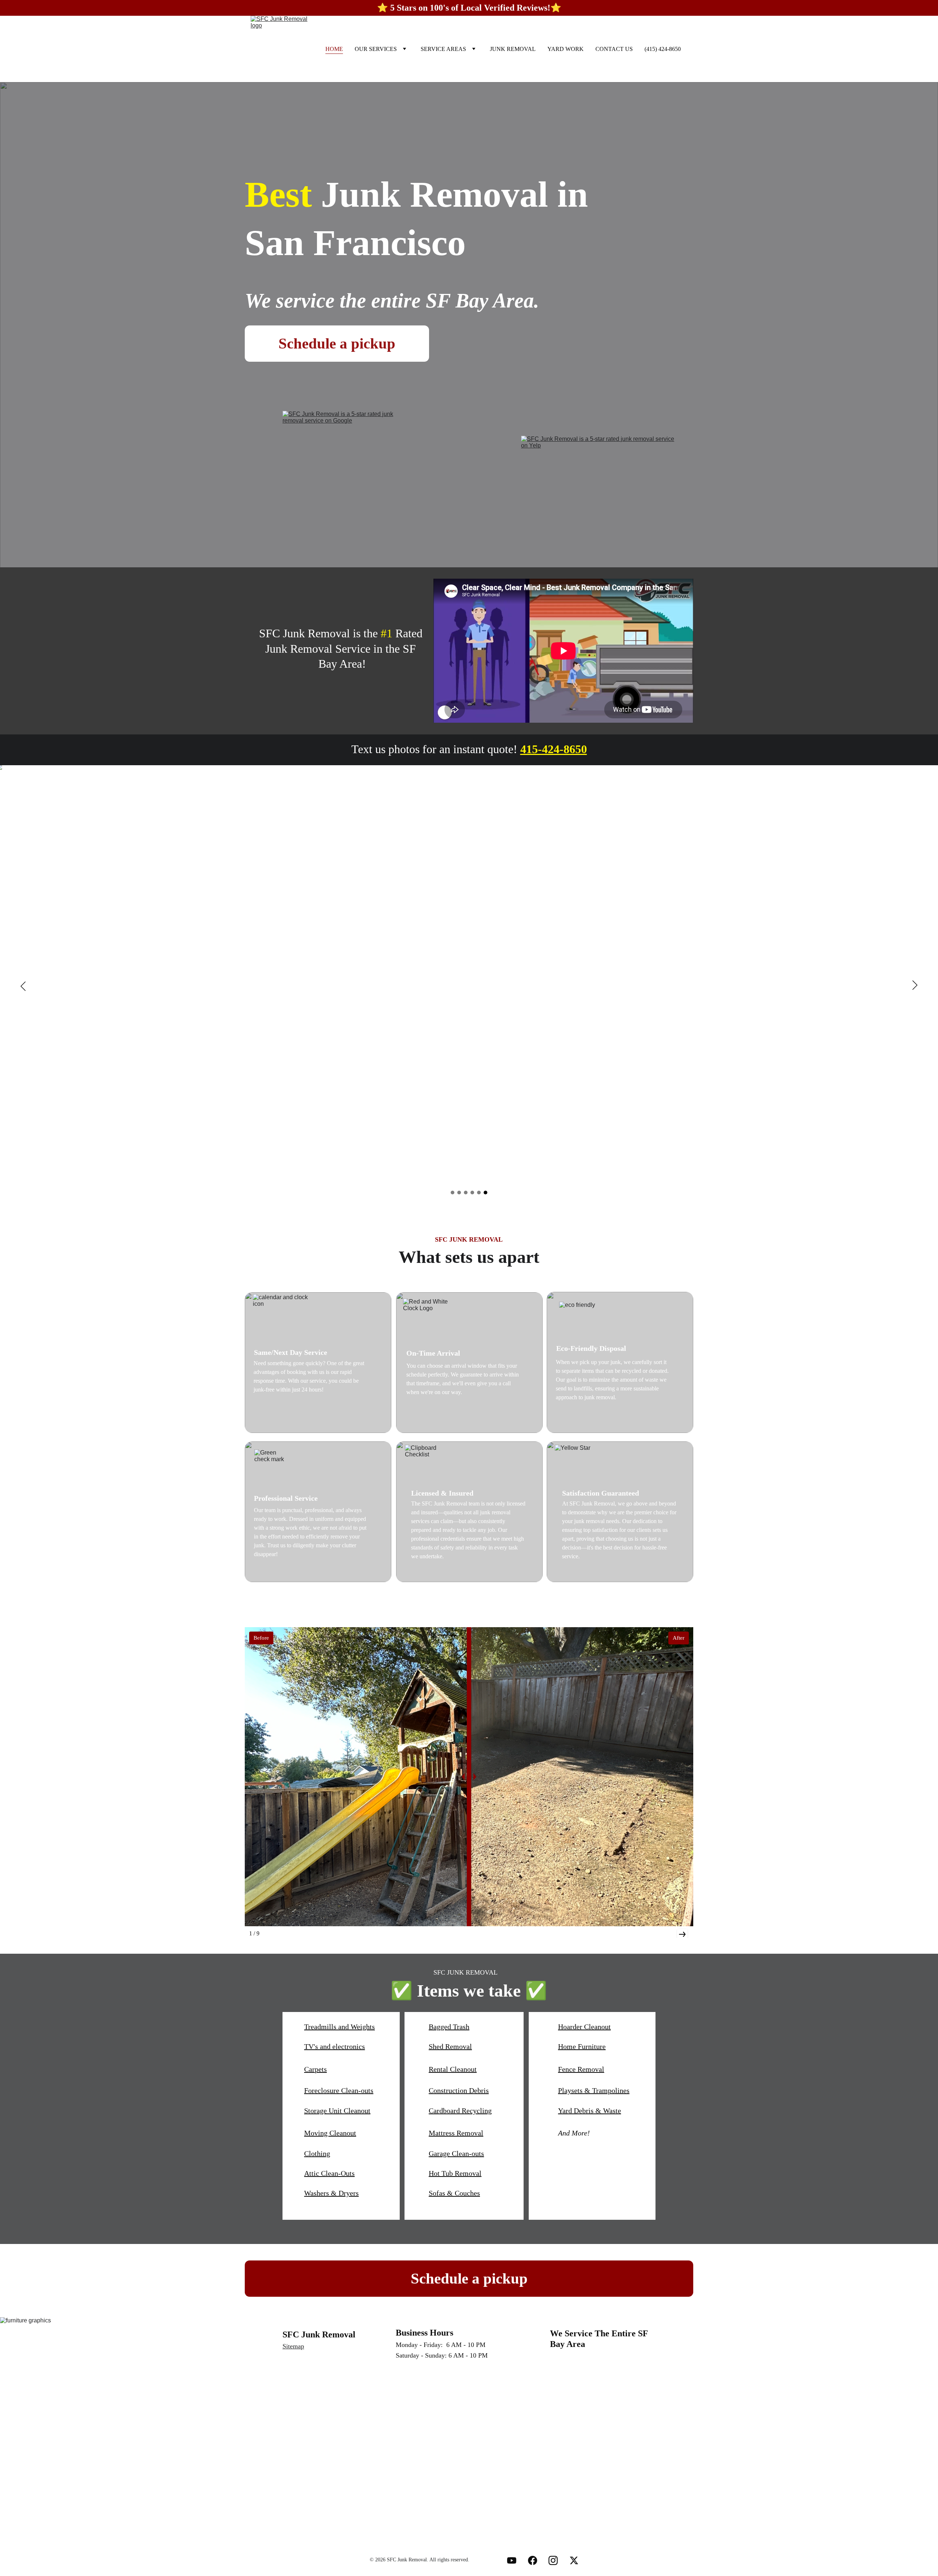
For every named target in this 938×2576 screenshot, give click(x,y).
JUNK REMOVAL (513, 49)
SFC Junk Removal (319, 2334)
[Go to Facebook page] (533, 2560)
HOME (334, 49)
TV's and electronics (335, 2046)
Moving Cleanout (330, 2133)
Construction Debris (459, 2090)
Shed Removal (450, 2046)
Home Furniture (582, 2046)
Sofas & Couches (454, 2193)
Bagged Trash (449, 2027)
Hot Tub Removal (455, 2173)
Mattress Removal (456, 2133)
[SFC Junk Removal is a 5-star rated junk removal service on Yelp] (599, 472)
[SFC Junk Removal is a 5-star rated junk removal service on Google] (347, 472)
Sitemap (293, 2346)
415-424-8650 (554, 749)
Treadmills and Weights (339, 2027)
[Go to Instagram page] (553, 2560)
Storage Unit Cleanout (337, 2111)
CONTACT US (614, 49)
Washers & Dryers (331, 2193)
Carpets (315, 2069)
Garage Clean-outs (456, 2153)
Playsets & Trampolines (594, 2090)
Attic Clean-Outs (329, 2173)
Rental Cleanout (453, 2069)
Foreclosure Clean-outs (339, 2090)
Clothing (317, 2153)
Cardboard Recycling (460, 2111)
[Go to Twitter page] (574, 2560)
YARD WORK (566, 49)
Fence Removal (581, 2069)
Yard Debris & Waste (590, 2111)
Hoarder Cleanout (584, 2027)
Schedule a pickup (337, 343)
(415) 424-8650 (663, 49)
